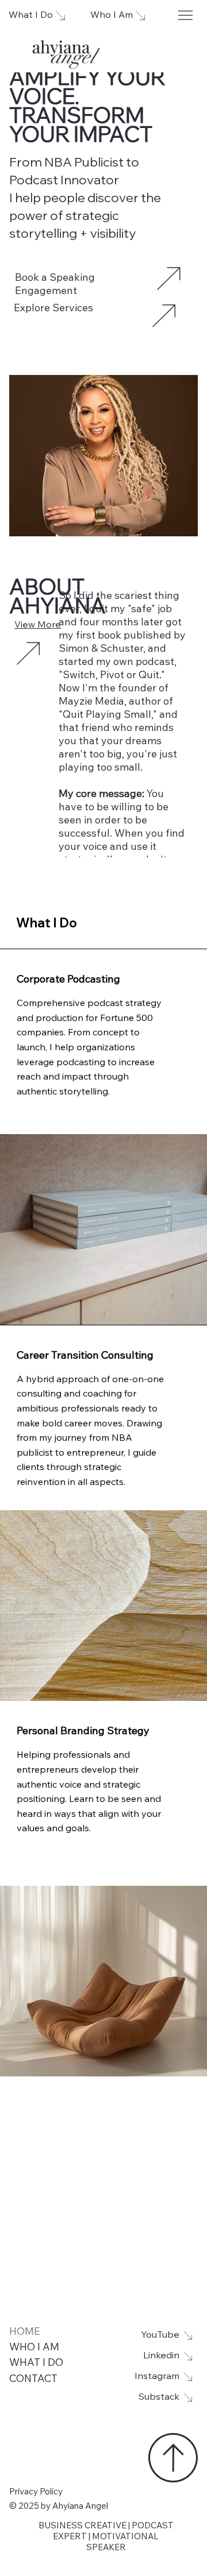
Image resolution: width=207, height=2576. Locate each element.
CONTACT (33, 2380)
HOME (25, 2333)
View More (38, 625)
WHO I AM (34, 2348)
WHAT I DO (36, 2364)
